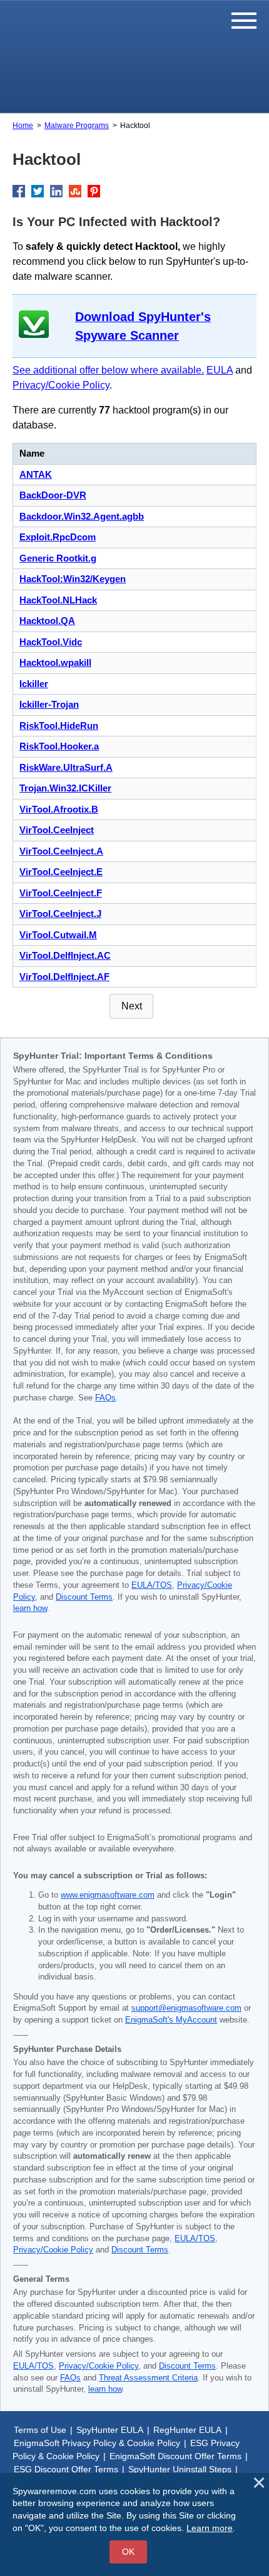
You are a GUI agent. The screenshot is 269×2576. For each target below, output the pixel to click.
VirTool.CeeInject (57, 830)
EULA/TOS (152, 1585)
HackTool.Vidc (51, 642)
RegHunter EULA (187, 2430)
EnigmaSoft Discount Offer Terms (175, 2456)
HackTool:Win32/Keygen (73, 579)
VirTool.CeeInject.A (61, 851)
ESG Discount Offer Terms (66, 2469)
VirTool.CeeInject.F (61, 893)
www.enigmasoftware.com (108, 1895)
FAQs (105, 1398)
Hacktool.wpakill (55, 662)
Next (132, 1006)
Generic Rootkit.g (58, 558)
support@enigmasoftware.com (186, 2008)
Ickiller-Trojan (49, 704)
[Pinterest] (94, 191)
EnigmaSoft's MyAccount (171, 2020)
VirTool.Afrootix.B (59, 809)
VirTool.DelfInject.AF (64, 977)
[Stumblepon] (75, 191)
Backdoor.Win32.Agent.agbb (82, 516)
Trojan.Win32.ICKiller (65, 788)
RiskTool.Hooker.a (59, 746)
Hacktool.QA (47, 621)
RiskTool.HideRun (59, 726)
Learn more (210, 2528)
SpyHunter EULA (110, 2430)
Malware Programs (77, 126)
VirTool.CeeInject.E (61, 872)
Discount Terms (84, 1597)
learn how (30, 1608)
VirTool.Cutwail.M (58, 935)
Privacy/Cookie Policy (61, 385)
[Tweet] (38, 191)
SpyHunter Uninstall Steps (180, 2469)
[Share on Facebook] (19, 191)
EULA (220, 370)
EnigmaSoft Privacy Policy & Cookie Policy (97, 2443)
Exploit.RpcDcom (58, 537)
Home (23, 126)
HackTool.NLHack (58, 600)
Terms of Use (40, 2430)
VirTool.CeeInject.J (60, 914)
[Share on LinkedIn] (56, 191)
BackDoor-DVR (53, 495)
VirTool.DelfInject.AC (65, 955)
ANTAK (36, 474)
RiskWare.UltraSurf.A (66, 767)
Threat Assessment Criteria (148, 2378)
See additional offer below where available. (108, 370)
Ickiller (34, 684)
